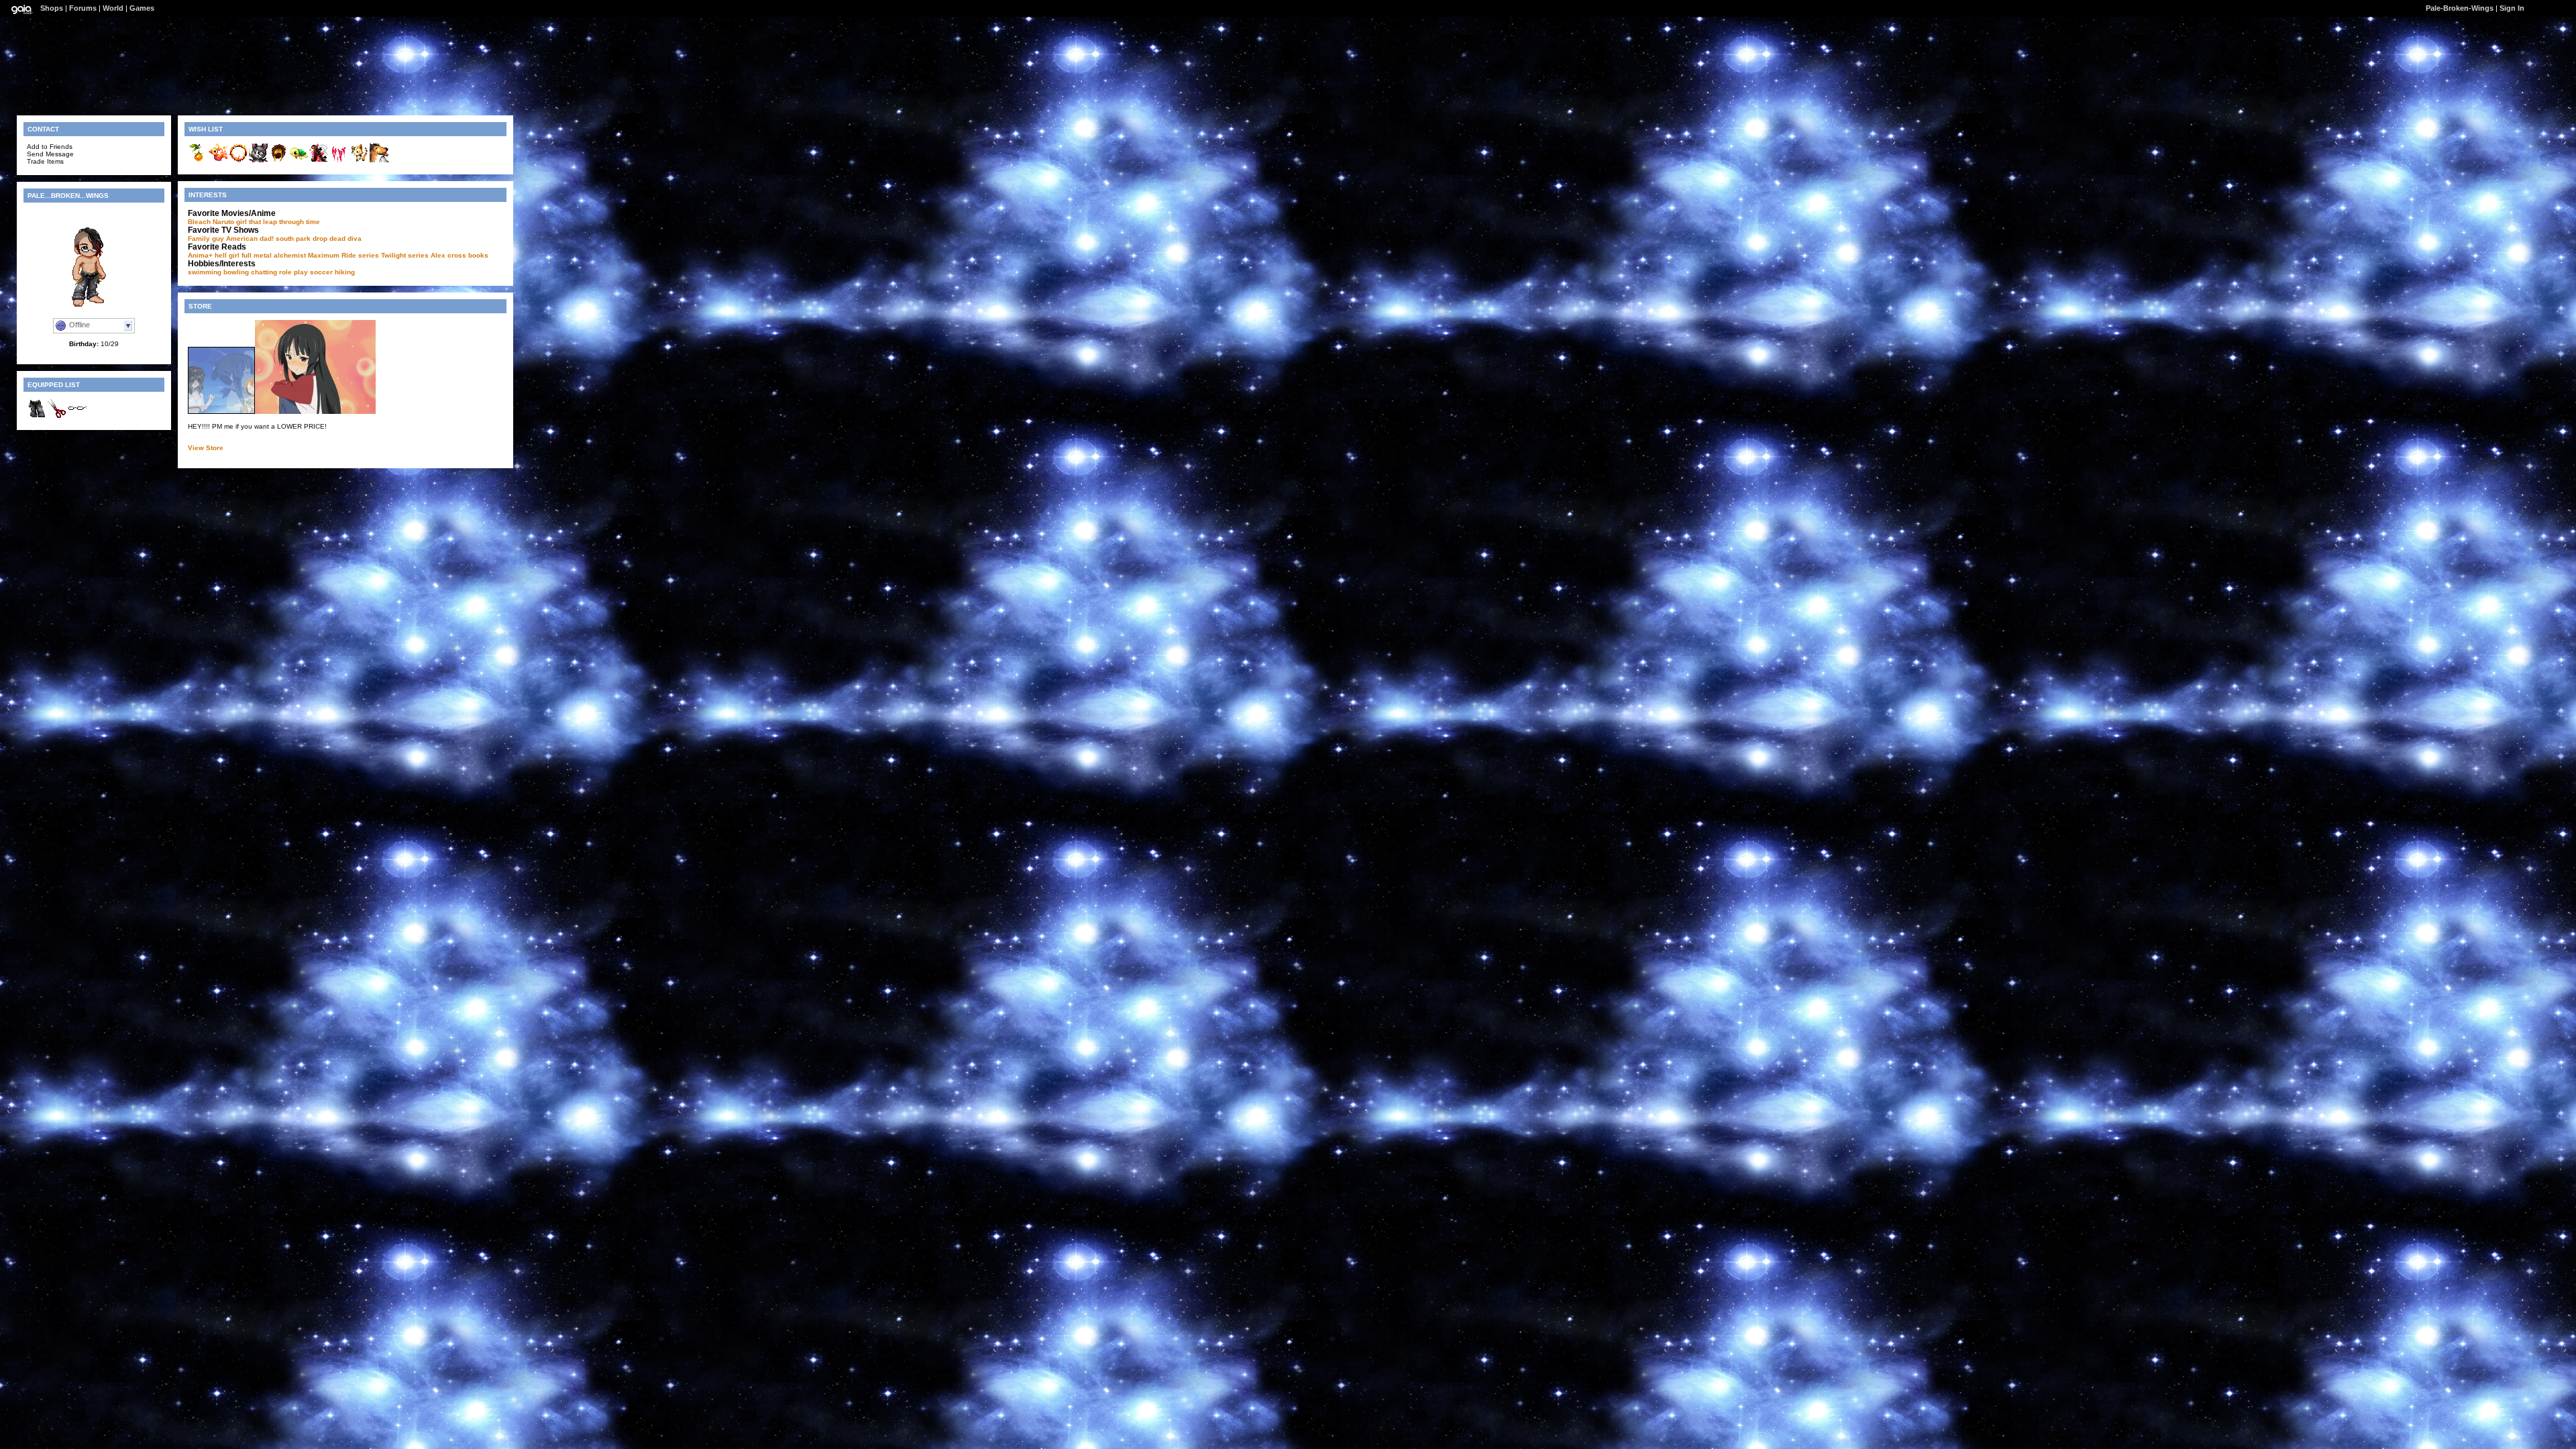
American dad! (250, 238)
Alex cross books (460, 255)
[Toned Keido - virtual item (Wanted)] (278, 161)
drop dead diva (337, 238)
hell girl (227, 255)
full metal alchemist (274, 255)
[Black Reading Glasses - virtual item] (77, 416)
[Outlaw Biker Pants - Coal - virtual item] (37, 416)
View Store (206, 448)
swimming (205, 272)
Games (142, 8)
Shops (52, 8)
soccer (321, 272)
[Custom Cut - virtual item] (57, 416)
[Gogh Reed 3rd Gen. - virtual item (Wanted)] (198, 161)
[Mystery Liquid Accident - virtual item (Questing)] (339, 161)
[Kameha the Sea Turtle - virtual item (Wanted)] (299, 161)
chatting (264, 272)
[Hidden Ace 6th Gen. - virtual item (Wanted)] (319, 161)
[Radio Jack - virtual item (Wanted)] (258, 161)
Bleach (199, 222)
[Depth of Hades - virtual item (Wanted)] (238, 161)
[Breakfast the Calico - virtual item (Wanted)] (359, 161)
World (113, 8)
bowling (236, 272)
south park (293, 238)
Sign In (2512, 8)
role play (293, 272)
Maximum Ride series (343, 255)
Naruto (223, 222)
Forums (83, 8)
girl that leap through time (278, 222)
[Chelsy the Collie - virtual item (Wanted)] (379, 161)
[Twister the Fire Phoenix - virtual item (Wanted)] (218, 161)
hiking (345, 272)
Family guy (206, 238)
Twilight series (405, 255)
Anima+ (200, 255)
